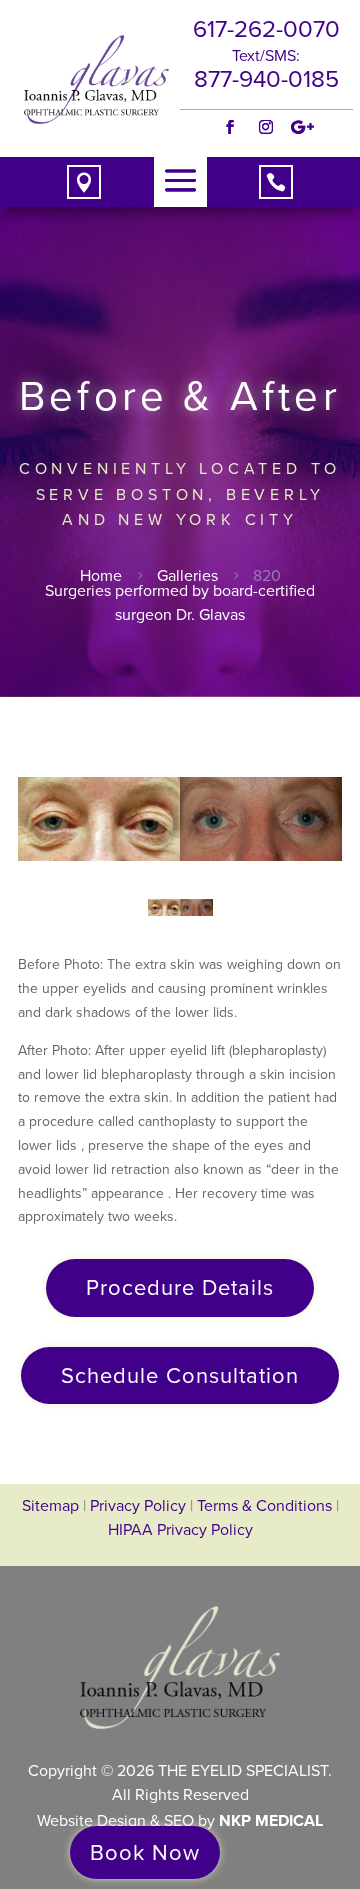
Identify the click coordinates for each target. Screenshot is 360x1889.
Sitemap (50, 1505)
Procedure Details (180, 1287)
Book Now (145, 1852)
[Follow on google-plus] (302, 127)
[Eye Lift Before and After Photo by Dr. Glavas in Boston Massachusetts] (180, 819)
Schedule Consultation (180, 1375)
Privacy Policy (138, 1505)
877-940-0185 (266, 79)
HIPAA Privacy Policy (180, 1529)
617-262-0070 (266, 29)
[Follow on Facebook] (230, 127)
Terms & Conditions (266, 1505)
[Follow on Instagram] (266, 127)
